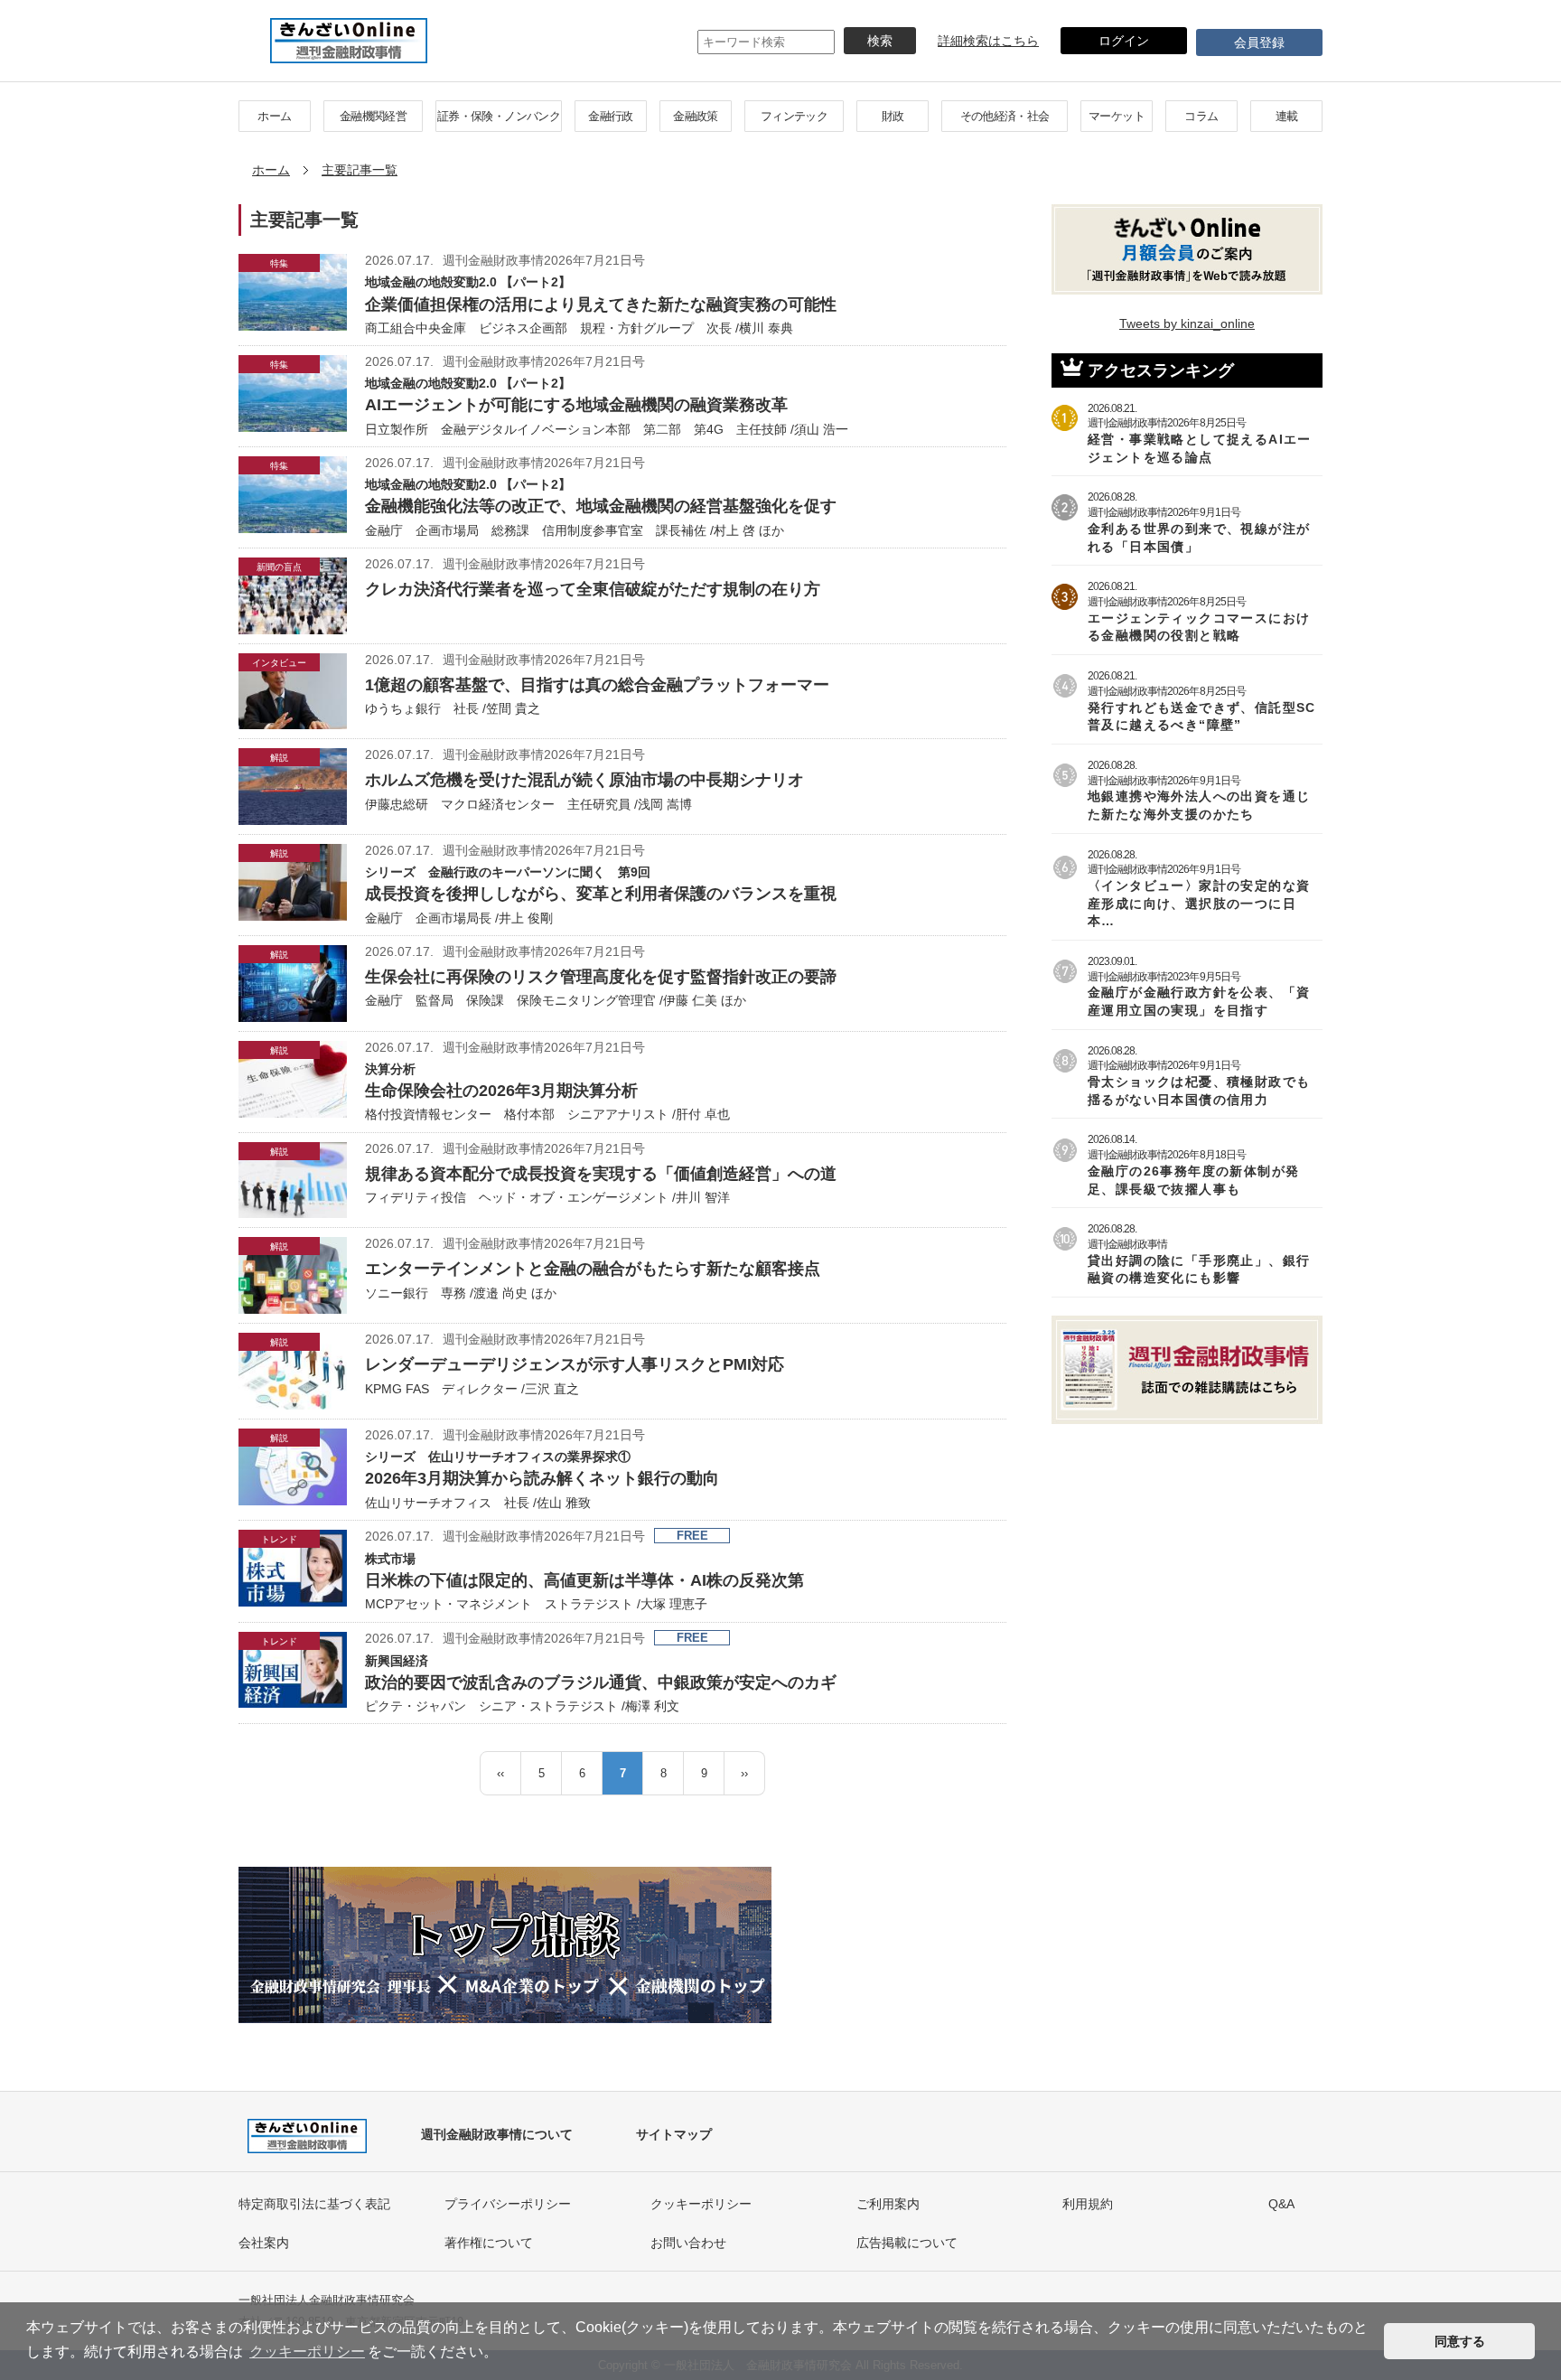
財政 (893, 116)
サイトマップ (674, 2134)
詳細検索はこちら (988, 41)
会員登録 (1259, 42)
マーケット (1117, 116)
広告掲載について (907, 2243)
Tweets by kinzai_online (1187, 323)
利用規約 (1088, 2204)
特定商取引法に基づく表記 (314, 2204)
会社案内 (264, 2243)
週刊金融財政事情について (497, 2134)
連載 (1287, 116)
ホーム (274, 116)
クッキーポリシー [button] (307, 2352)
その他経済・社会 (1005, 116)
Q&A (1281, 2204)
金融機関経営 (373, 116)
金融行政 (610, 116)
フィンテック (794, 116)
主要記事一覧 (360, 170)
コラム (1201, 116)
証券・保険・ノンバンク (499, 116)
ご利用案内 (888, 2204)
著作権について (489, 2243)
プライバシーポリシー (508, 2204)
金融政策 (695, 116)
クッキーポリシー (701, 2204)
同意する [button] (1460, 2341)
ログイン (1124, 41)
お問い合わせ (688, 2243)
